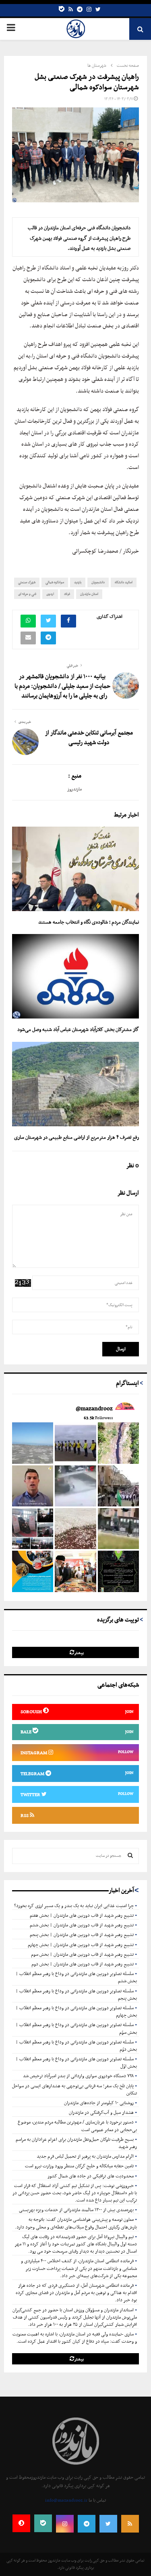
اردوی (50, 594)
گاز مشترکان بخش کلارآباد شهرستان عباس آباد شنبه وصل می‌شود (78, 1030)
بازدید (78, 582)
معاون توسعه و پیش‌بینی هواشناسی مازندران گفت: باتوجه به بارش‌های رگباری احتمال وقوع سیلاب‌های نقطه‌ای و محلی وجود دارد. (76, 2223)
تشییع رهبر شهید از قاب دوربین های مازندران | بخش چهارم (81, 1945)
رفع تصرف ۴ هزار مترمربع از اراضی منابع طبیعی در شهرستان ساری (77, 1137)
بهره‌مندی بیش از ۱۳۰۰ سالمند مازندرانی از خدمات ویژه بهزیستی (76, 2210)
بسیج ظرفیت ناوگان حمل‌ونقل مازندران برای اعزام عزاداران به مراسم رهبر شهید (76, 2143)
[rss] (71, 10)
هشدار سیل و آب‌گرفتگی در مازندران (101, 2113)
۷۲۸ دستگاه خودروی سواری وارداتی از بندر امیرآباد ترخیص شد (78, 2076)
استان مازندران (89, 594)
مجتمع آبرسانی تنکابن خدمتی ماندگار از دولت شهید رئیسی (89, 738)
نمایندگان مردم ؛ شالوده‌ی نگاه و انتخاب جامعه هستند (89, 922)
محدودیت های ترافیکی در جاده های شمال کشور (91, 2176)
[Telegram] (80, 10)
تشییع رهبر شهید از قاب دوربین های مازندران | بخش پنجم (82, 1935)
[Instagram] (89, 10)
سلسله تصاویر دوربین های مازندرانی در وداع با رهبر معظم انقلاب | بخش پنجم (76, 1995)
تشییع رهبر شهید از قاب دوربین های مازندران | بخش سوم (82, 1955)
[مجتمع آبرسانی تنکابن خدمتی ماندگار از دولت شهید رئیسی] (25, 742)
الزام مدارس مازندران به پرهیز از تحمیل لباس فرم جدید (85, 2156)
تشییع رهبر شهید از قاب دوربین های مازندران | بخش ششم (82, 1925)
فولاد (67, 594)
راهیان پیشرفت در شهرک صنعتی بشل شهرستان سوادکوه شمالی (87, 82)
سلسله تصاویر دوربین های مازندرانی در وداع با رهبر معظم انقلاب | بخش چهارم (76, 2012)
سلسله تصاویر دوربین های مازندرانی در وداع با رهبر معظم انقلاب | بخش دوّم (76, 2046)
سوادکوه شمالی (55, 582)
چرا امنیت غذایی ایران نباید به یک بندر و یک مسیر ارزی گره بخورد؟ (74, 1906)
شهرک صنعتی (27, 582)
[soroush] (21, 2523)
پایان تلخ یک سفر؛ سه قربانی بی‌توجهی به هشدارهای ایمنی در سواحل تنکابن (74, 2090)
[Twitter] (98, 10)
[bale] (62, 10)
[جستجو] (130, 1856)
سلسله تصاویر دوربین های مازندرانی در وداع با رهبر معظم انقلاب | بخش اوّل (76, 2063)
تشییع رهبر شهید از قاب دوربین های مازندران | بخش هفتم (82, 1916)
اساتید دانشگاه (124, 582)
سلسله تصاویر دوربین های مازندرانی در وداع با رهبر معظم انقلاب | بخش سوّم (76, 2029)
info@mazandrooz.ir (66, 2500)
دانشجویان (98, 582)
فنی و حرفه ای (27, 594)
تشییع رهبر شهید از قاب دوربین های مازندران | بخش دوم (83, 1964)
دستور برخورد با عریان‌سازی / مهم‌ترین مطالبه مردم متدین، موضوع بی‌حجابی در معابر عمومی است (77, 2126)
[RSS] (130, 2524)
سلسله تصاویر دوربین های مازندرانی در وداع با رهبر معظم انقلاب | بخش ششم (76, 1977)
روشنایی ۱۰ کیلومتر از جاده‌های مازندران (99, 2103)
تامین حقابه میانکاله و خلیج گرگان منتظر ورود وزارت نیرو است (79, 2166)
